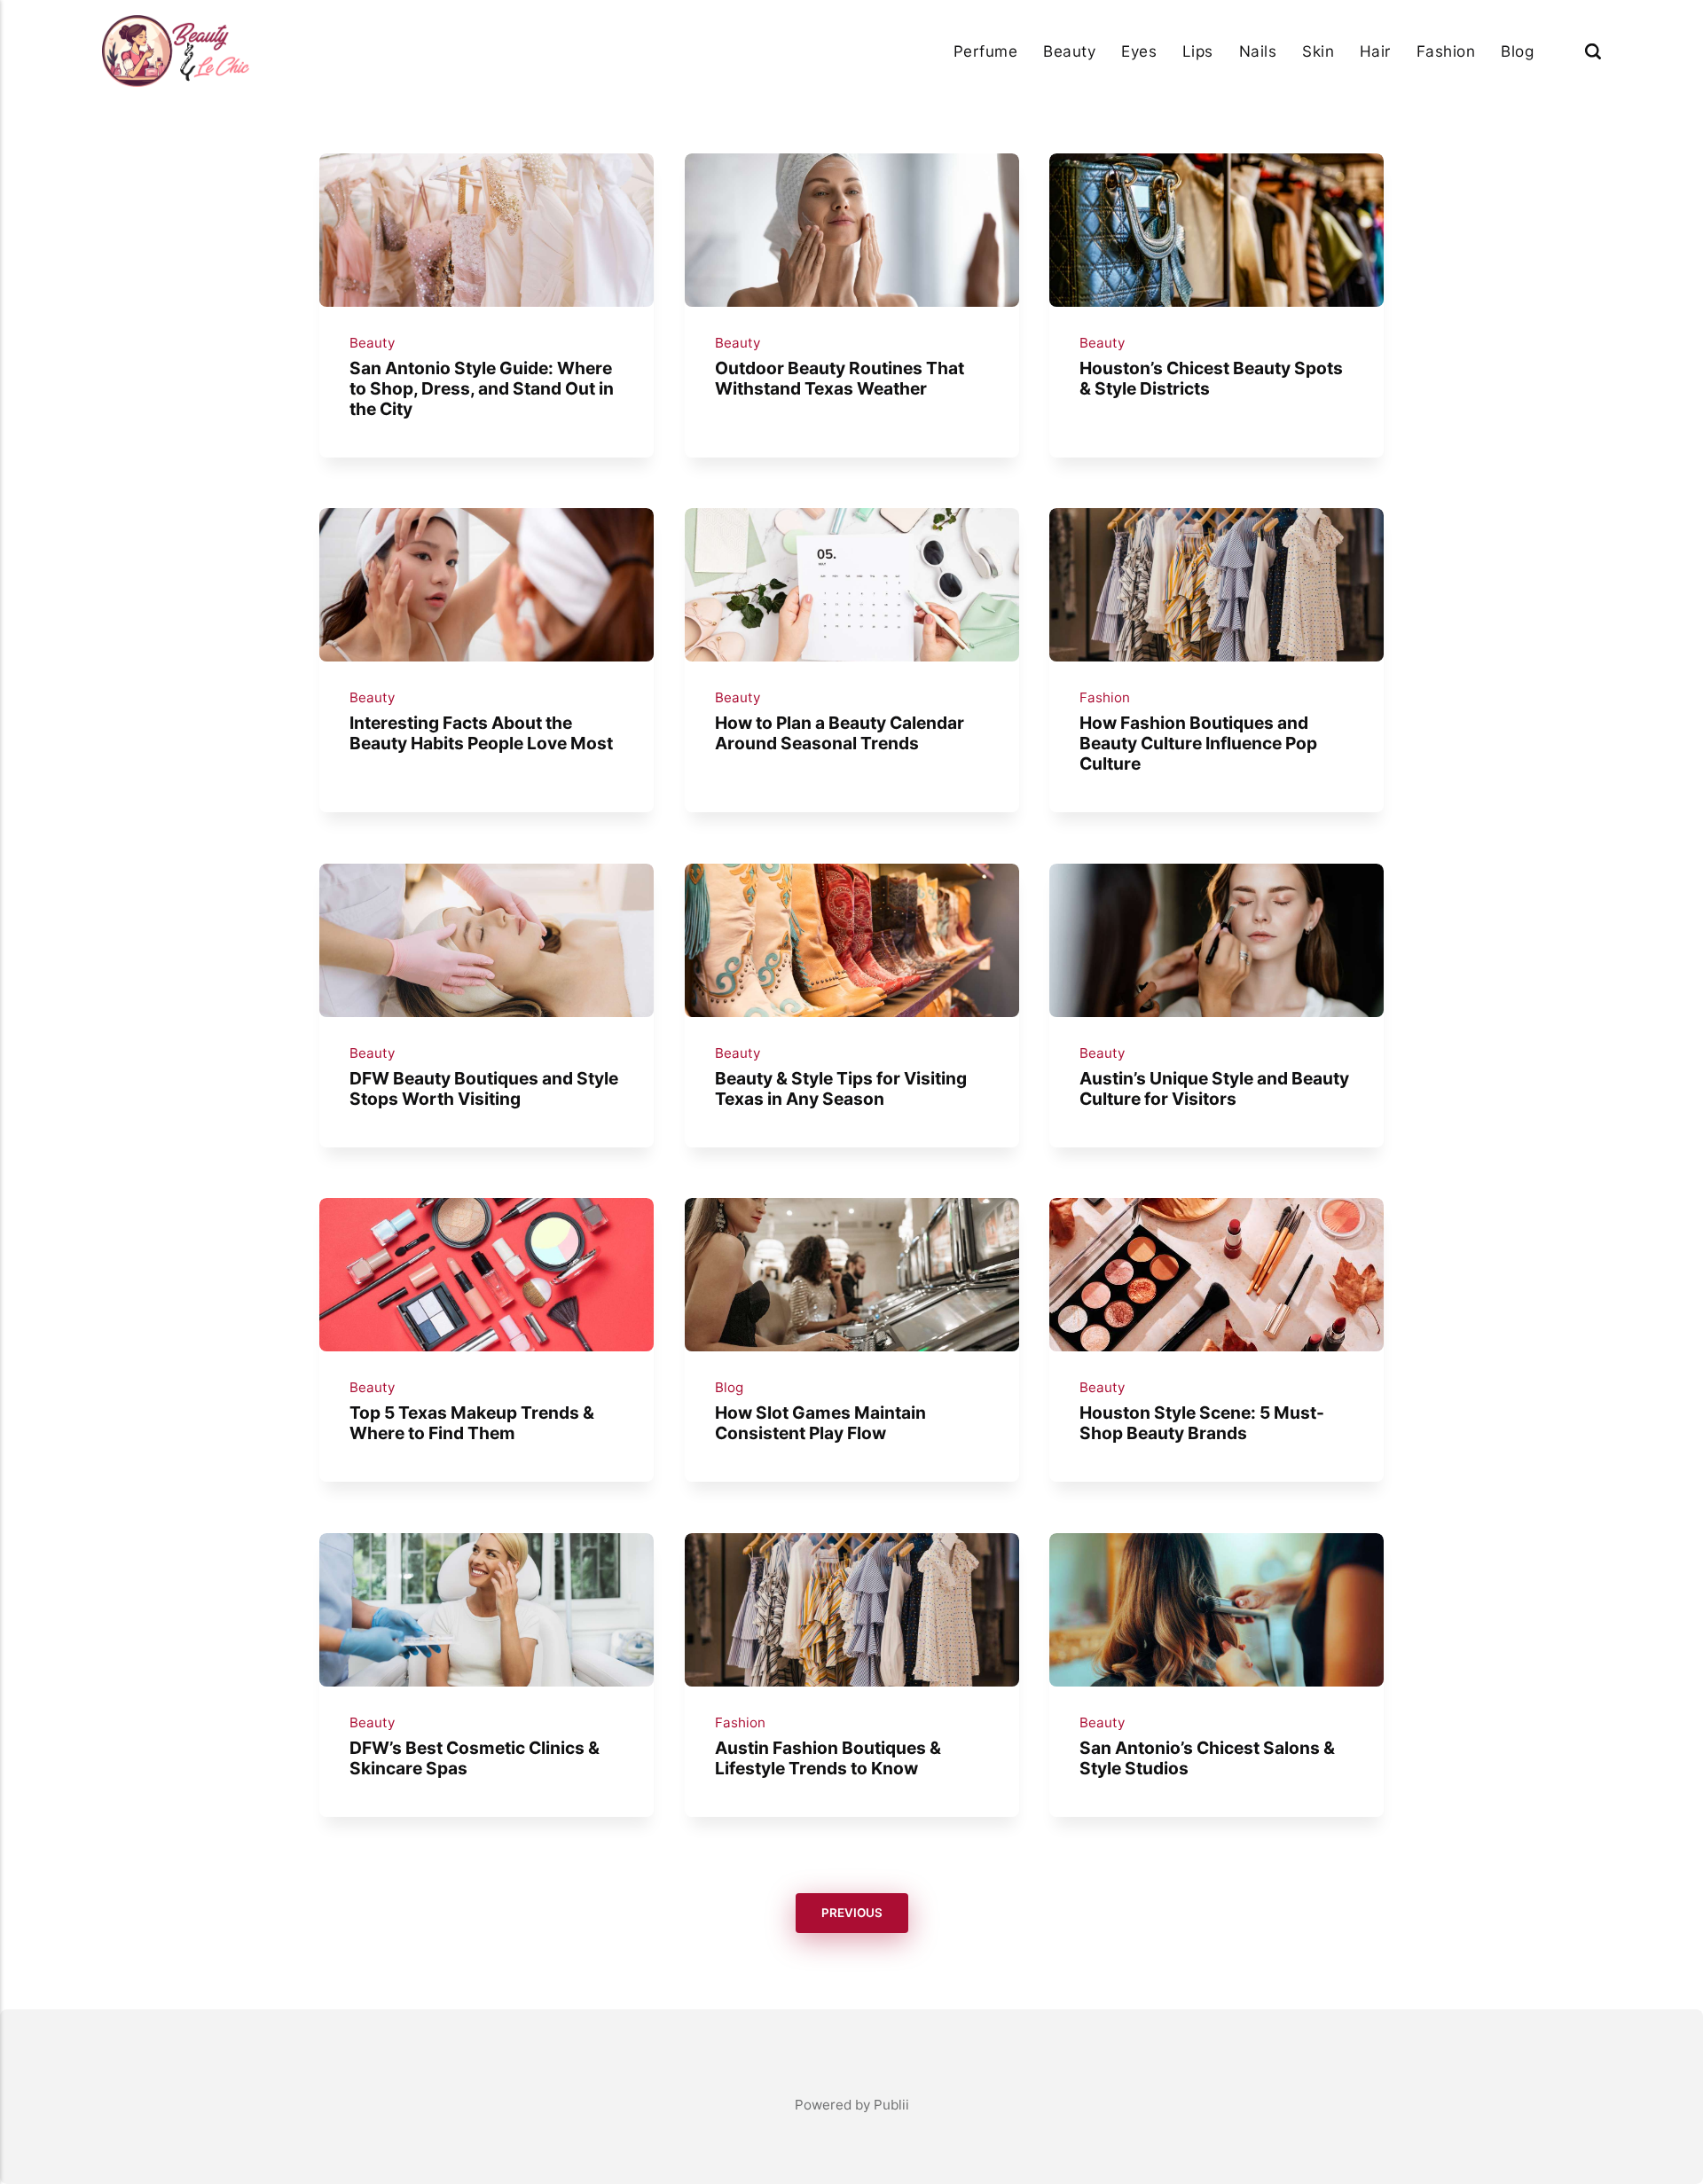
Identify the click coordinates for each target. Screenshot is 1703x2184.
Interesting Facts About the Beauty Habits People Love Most (481, 733)
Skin (1318, 51)
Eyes (1139, 51)
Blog (1517, 51)
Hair (1375, 51)
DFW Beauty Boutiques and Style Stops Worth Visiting (484, 1088)
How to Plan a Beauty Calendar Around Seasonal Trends (839, 733)
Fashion (1446, 51)
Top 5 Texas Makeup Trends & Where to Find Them (472, 1423)
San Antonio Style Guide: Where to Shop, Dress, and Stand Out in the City (482, 387)
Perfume (986, 51)
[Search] (1593, 51)
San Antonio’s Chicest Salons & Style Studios (1207, 1758)
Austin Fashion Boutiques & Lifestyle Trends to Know (827, 1758)
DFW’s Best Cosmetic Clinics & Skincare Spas (475, 1758)
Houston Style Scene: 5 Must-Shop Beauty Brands (1202, 1423)
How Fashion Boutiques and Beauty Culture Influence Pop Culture (1198, 743)
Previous (852, 1914)
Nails (1258, 51)
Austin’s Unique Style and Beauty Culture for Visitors (1214, 1088)
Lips (1198, 51)
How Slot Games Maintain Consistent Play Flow (820, 1423)
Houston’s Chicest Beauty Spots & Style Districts (1211, 377)
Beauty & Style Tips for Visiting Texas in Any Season (840, 1088)
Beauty (1069, 51)
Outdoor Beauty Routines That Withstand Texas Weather (839, 377)
